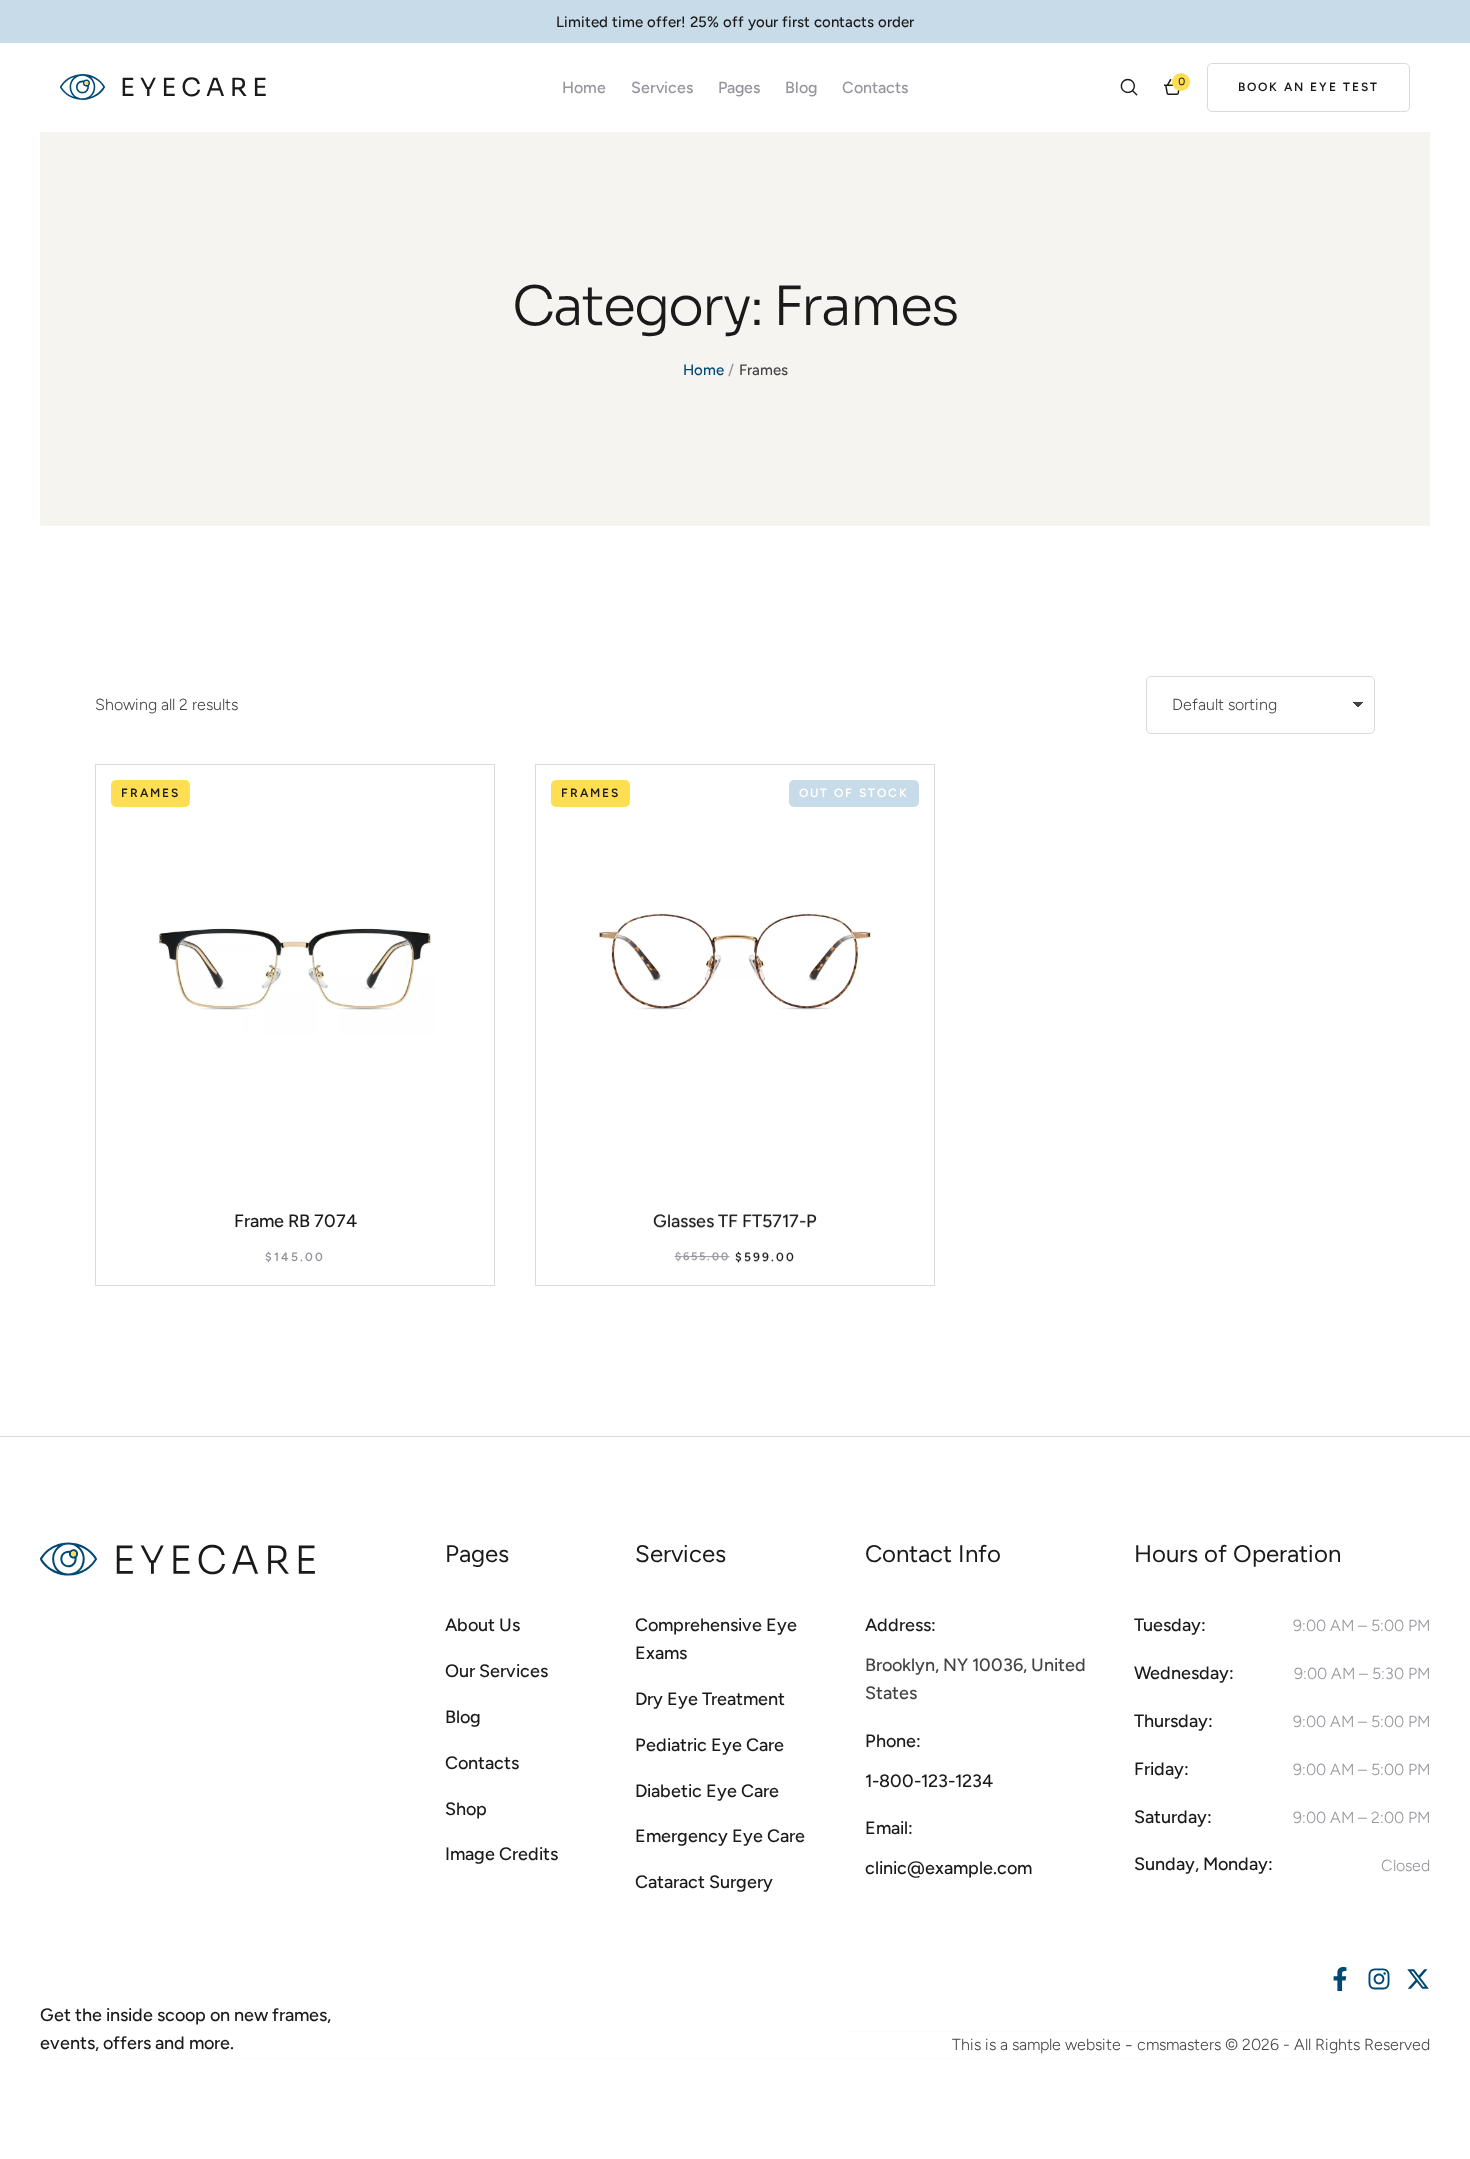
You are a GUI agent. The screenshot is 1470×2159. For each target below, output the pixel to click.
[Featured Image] (295, 964)
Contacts (875, 87)
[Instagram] (1379, 1979)
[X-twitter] (1418, 1979)
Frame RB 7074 (295, 1221)
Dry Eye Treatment (710, 1699)
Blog (801, 87)
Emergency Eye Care (720, 1836)
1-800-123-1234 (929, 1781)
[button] (1308, 87)
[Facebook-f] (1340, 1979)
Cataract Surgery (704, 1882)
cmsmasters (1179, 2044)
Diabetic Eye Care (707, 1791)
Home (703, 370)
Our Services (496, 1671)
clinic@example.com (948, 1868)
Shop (466, 1809)
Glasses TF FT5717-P (735, 1221)
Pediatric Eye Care (709, 1745)
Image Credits (501, 1854)
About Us (482, 1625)
